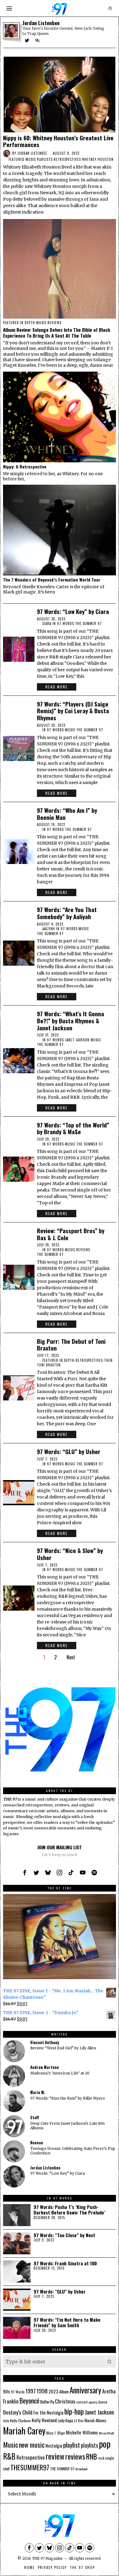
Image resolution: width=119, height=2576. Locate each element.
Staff (34, 2118)
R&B (9, 2456)
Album (64, 2391)
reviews (75, 2456)
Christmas (65, 2401)
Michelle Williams (82, 2432)
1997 (31, 2391)
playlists (89, 2445)
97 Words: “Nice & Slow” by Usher (70, 1554)
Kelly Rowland (44, 2420)
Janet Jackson (77, 1040)
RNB (92, 2456)
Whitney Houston (98, 159)
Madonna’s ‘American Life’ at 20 (60, 2073)
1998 (42, 2391)
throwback (81, 2469)
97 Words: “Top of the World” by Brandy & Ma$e (73, 1128)
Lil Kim (79, 2421)
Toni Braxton (49, 1365)
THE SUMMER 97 (88, 624)
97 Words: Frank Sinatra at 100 (65, 2263)
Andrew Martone (45, 2067)
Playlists (45, 159)
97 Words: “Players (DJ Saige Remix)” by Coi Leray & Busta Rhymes (73, 711)
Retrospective (31, 2457)
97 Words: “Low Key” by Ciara (73, 611)
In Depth (28, 323)
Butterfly (47, 2402)
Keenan (37, 2143)
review (55, 2456)
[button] (110, 2362)
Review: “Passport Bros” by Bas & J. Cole (71, 1234)
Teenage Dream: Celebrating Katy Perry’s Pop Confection (73, 2151)
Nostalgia (54, 2446)
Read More (57, 687)
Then (108, 1360)
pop (105, 2443)
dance (103, 2402)
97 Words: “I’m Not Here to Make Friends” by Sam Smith (67, 2322)
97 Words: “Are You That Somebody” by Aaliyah (67, 913)
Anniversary (85, 2390)
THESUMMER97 (30, 2467)
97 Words (18, 2392)
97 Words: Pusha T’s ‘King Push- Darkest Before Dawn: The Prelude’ (69, 2210)
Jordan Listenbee (32, 153)
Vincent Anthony (45, 2042)
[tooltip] (27, 40)
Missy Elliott (106, 2433)
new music (32, 2444)
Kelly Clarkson (20, 2421)
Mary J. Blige (56, 2433)
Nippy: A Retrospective (25, 467)
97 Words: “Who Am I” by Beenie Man (67, 814)
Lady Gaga (65, 2420)
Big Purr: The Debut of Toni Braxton (71, 1345)
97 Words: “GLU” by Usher (69, 1451)
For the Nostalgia (48, 2413)
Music (31, 159)
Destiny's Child (18, 2412)
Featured (16, 159)
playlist (72, 2445)
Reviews (54, 323)
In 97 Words (63, 624)
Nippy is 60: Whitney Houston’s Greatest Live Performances (58, 141)
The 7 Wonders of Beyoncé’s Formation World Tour (52, 580)
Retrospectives (67, 159)
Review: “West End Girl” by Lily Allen (63, 2048)
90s (7, 2391)
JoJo (6, 2421)
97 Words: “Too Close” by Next (64, 2235)
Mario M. (38, 2092)
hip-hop (74, 2411)
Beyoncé (29, 2400)
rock (101, 2458)
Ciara (47, 624)
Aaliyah (49, 929)
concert (82, 2402)
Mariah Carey (24, 2430)
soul (6, 2468)
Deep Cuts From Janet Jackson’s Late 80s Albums (68, 2126)
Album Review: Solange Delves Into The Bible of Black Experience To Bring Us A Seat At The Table (57, 333)
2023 (53, 2391)
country (93, 2402)
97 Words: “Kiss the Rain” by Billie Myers (68, 2098)
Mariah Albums (96, 2421)
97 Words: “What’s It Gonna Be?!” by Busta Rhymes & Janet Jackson (70, 1021)
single (110, 2458)
